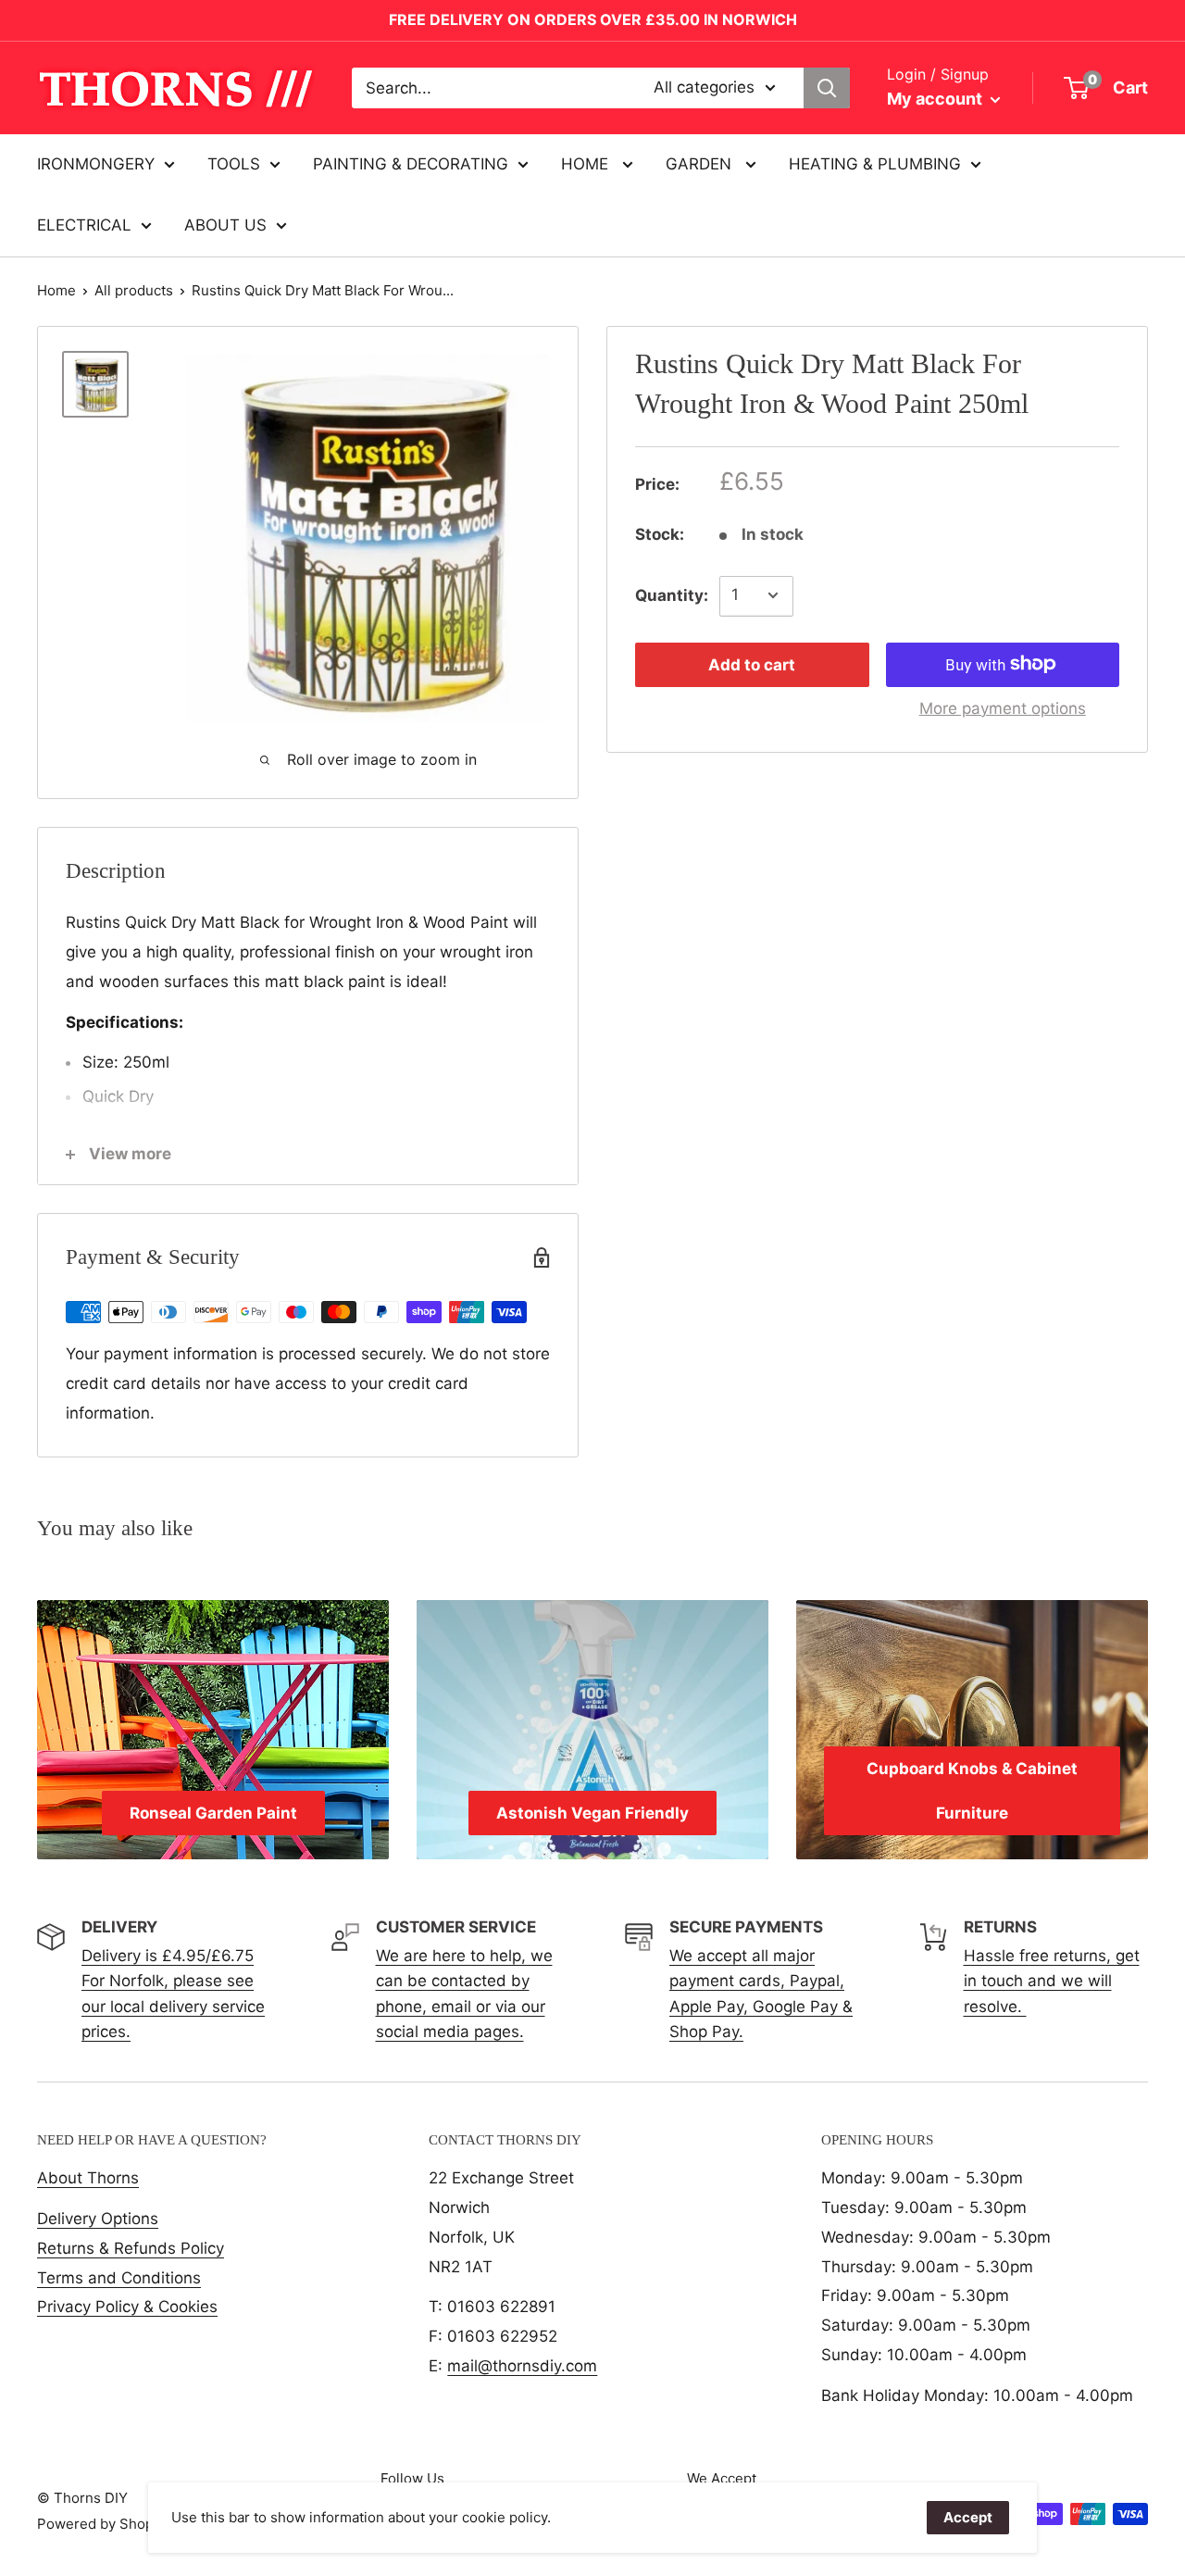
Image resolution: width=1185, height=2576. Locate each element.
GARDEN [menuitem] (701, 164)
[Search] (827, 88)
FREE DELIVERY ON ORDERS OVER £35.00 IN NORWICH (593, 19)
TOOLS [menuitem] (234, 164)
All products (134, 290)
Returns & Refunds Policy (131, 2248)
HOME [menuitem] (587, 164)
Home (56, 290)
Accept (968, 2517)
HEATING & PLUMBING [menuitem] (875, 164)
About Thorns (88, 2178)
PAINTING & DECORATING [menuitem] (411, 164)
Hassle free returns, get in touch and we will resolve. (1052, 1981)
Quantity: (672, 594)
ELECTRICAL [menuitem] (84, 225)
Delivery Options (98, 2219)
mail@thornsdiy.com (522, 2366)
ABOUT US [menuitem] (225, 225)
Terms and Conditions (119, 2278)
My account (936, 99)
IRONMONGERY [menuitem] (96, 164)
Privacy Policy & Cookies (127, 2307)
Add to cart (752, 664)
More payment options (1003, 707)
